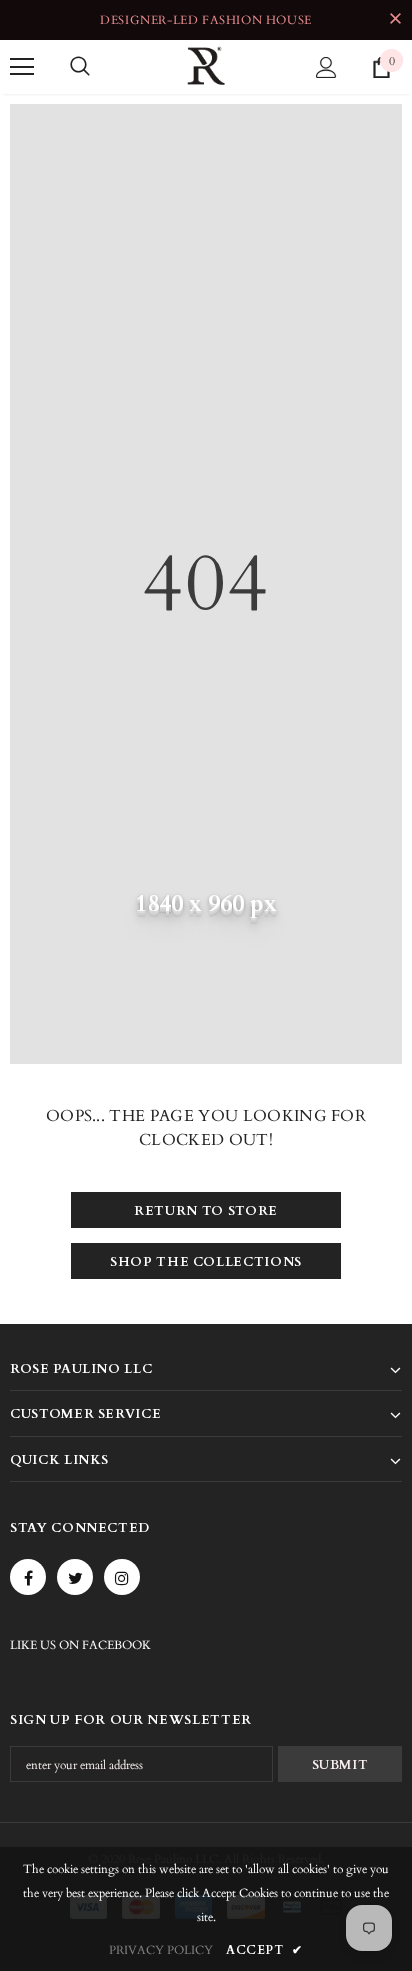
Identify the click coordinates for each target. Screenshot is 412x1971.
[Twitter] (75, 1577)
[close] (395, 20)
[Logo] (206, 66)
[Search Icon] (80, 67)
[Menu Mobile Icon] (22, 67)
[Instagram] (122, 1577)
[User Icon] (326, 67)
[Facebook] (28, 1577)
